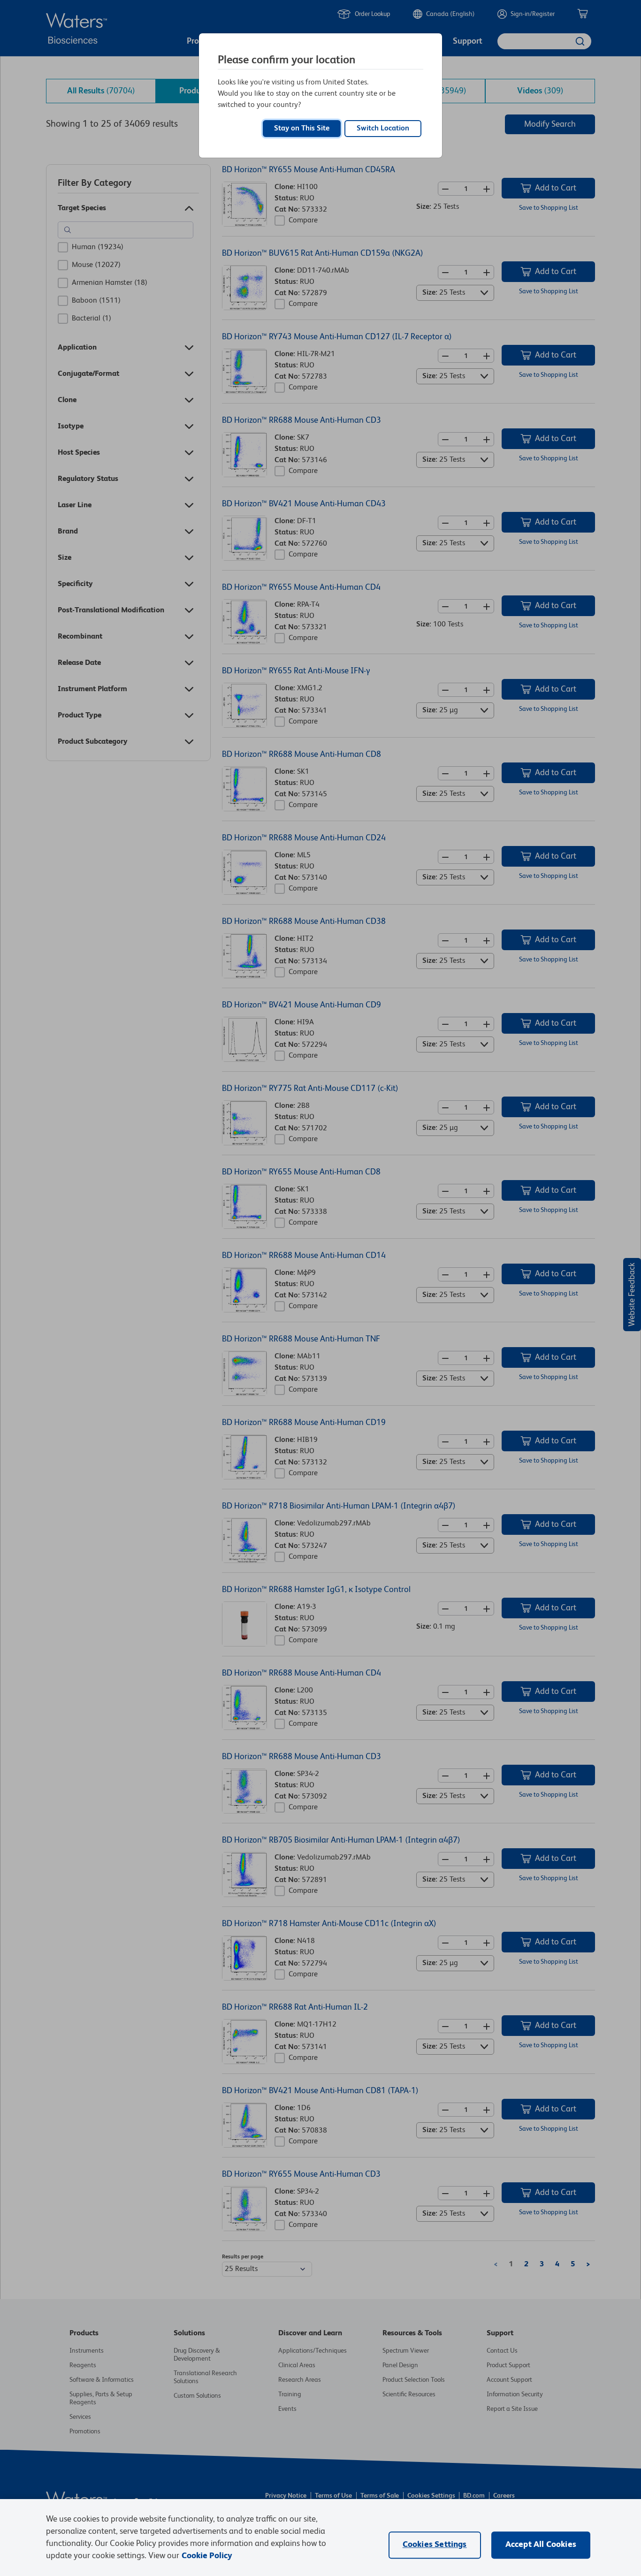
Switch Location (383, 129)
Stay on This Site (302, 129)
